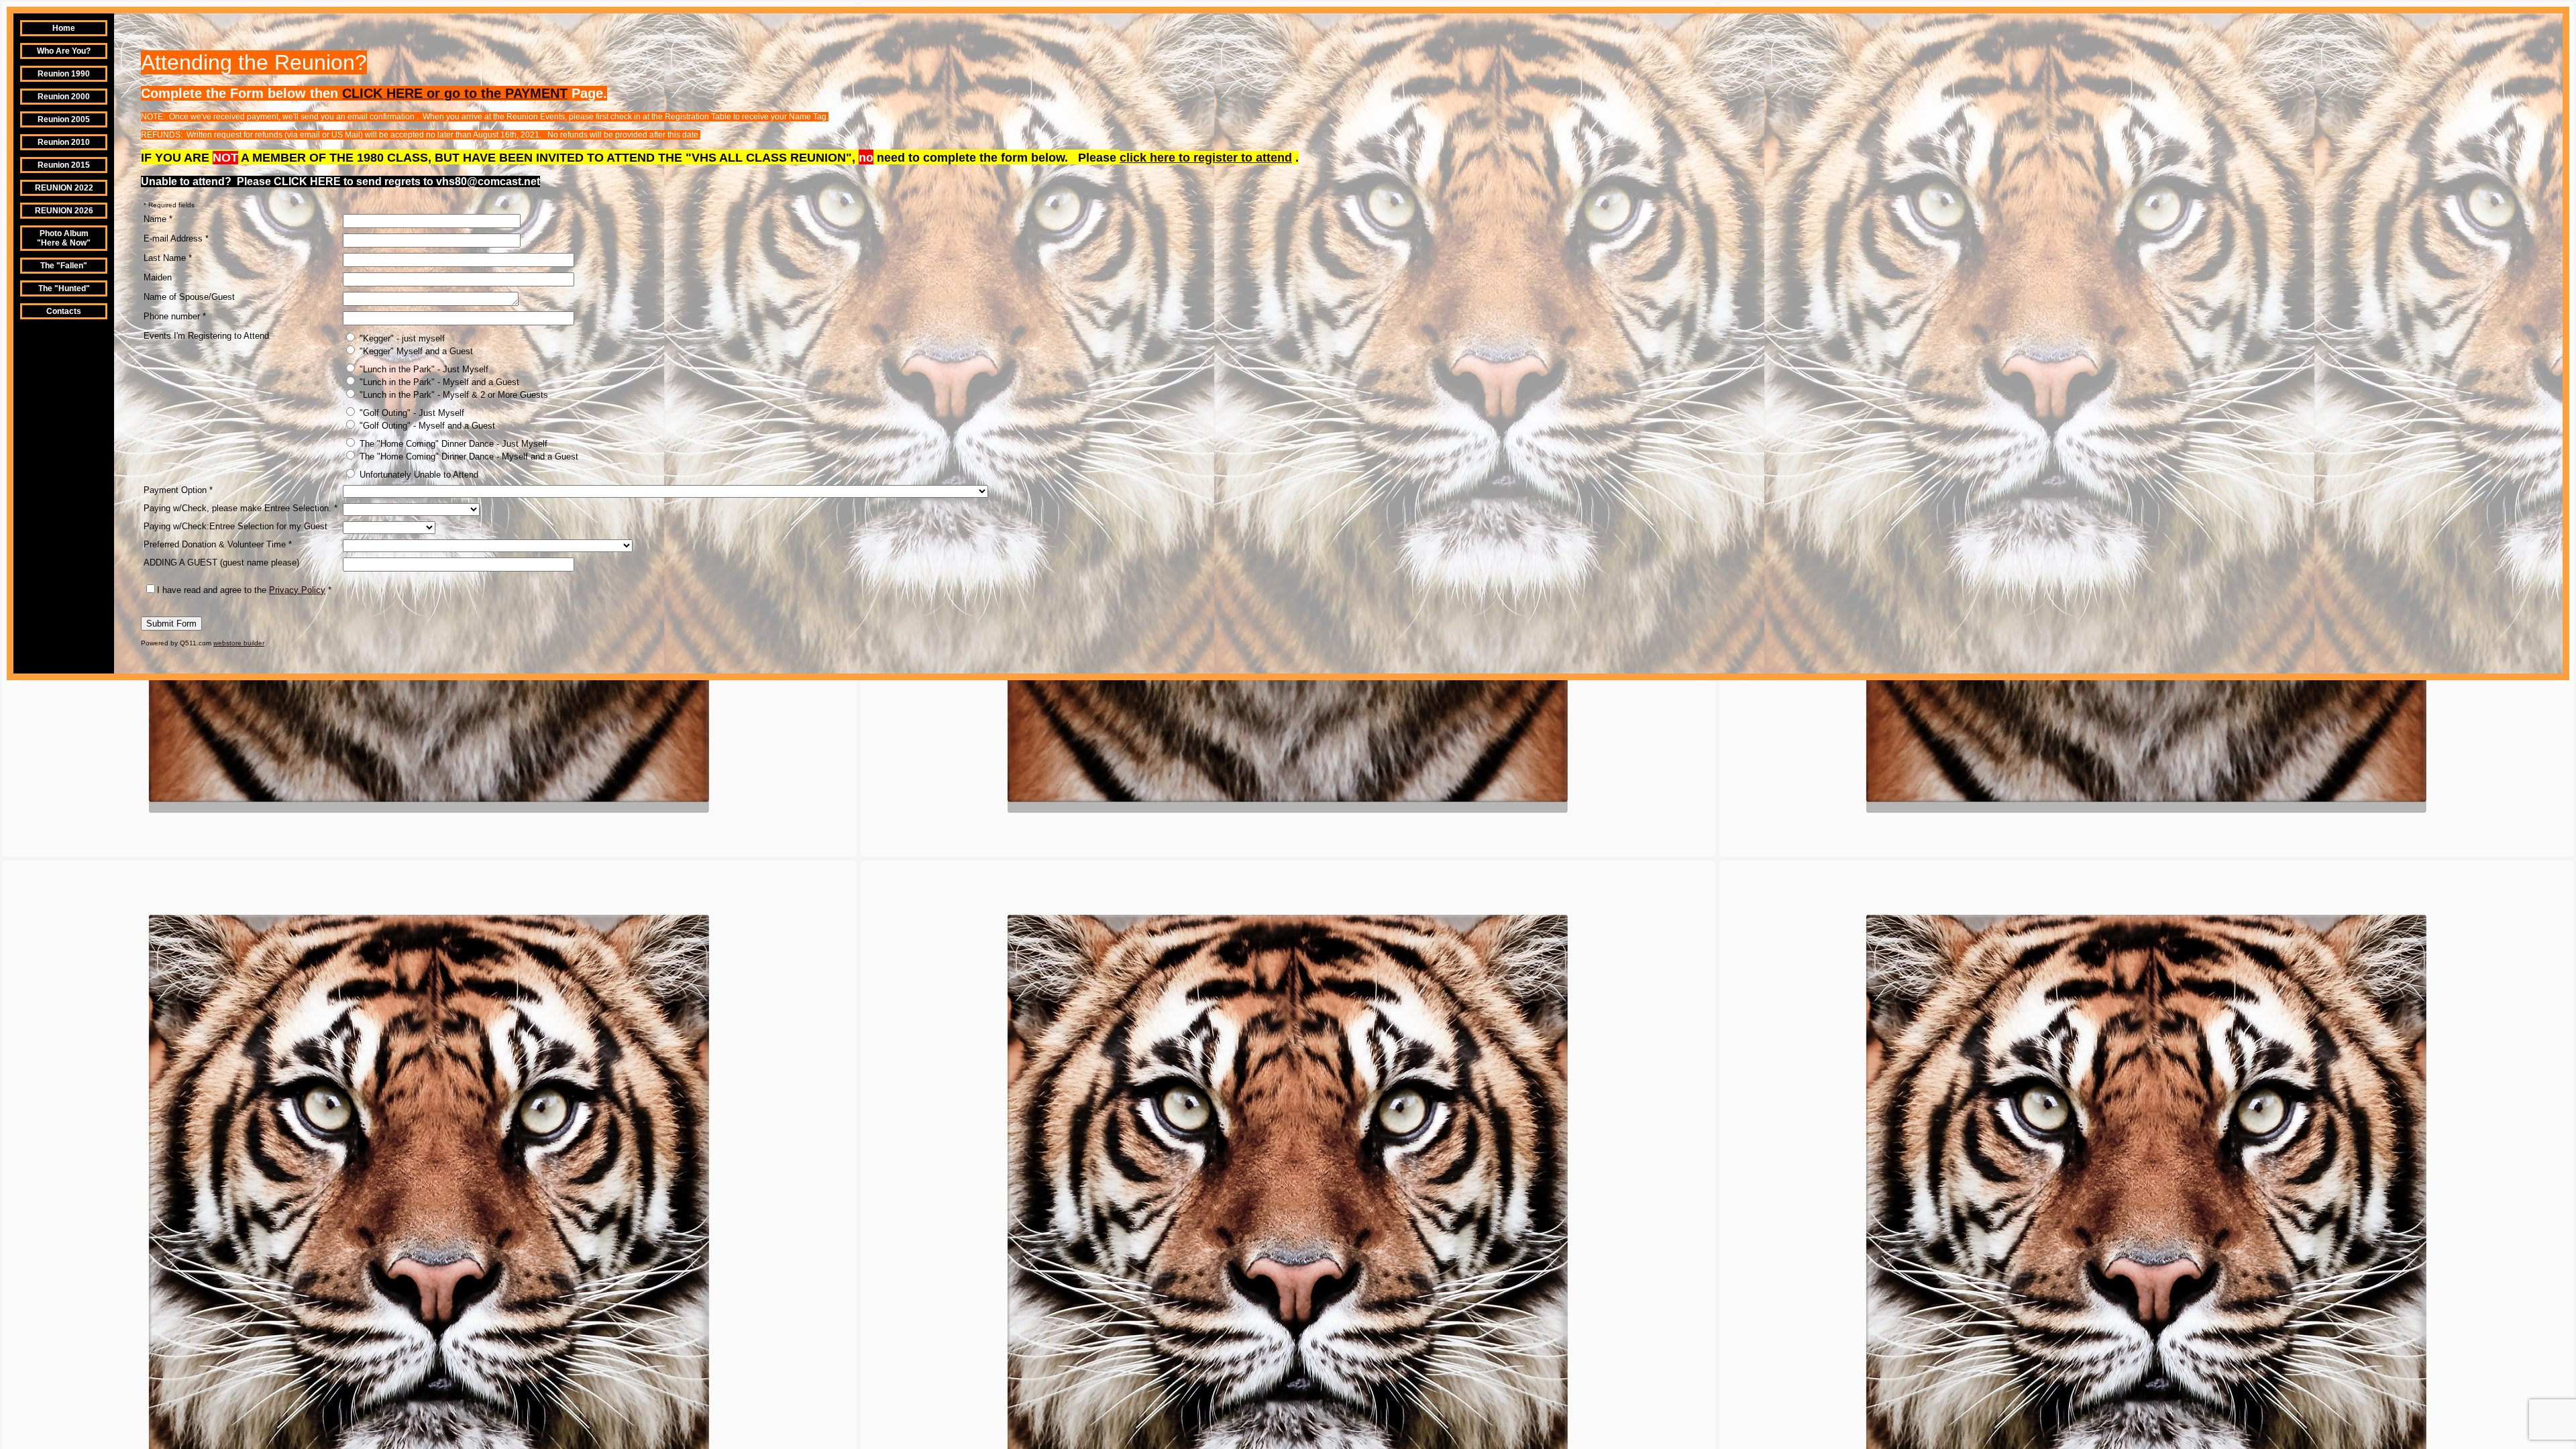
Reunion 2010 (64, 142)
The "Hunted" (64, 288)
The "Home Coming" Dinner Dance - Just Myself (452, 444)
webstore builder (239, 643)
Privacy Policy (297, 590)
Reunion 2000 (64, 97)
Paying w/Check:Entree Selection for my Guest (235, 526)
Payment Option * (178, 490)
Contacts (64, 311)
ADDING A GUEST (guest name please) (221, 562)
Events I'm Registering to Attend (206, 336)
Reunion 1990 (64, 74)
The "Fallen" (64, 266)
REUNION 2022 (64, 188)
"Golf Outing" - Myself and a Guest (426, 426)
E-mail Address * (176, 238)
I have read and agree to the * (244, 590)
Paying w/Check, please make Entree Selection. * (240, 508)
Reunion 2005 (64, 119)
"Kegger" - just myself (401, 338)
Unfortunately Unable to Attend (418, 475)
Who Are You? (64, 51)
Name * (158, 219)
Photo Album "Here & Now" (64, 238)
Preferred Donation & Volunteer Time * (218, 544)
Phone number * (175, 316)
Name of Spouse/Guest (189, 297)
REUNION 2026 (64, 211)
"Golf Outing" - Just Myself (411, 413)
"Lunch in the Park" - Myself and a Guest (438, 382)
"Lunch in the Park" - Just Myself (423, 369)
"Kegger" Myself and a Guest (415, 351)
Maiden (158, 277)
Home (64, 28)
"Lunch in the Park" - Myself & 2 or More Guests (452, 395)
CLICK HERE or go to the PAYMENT (455, 93)
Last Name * (168, 258)
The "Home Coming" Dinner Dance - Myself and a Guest (468, 457)
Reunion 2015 (64, 165)
